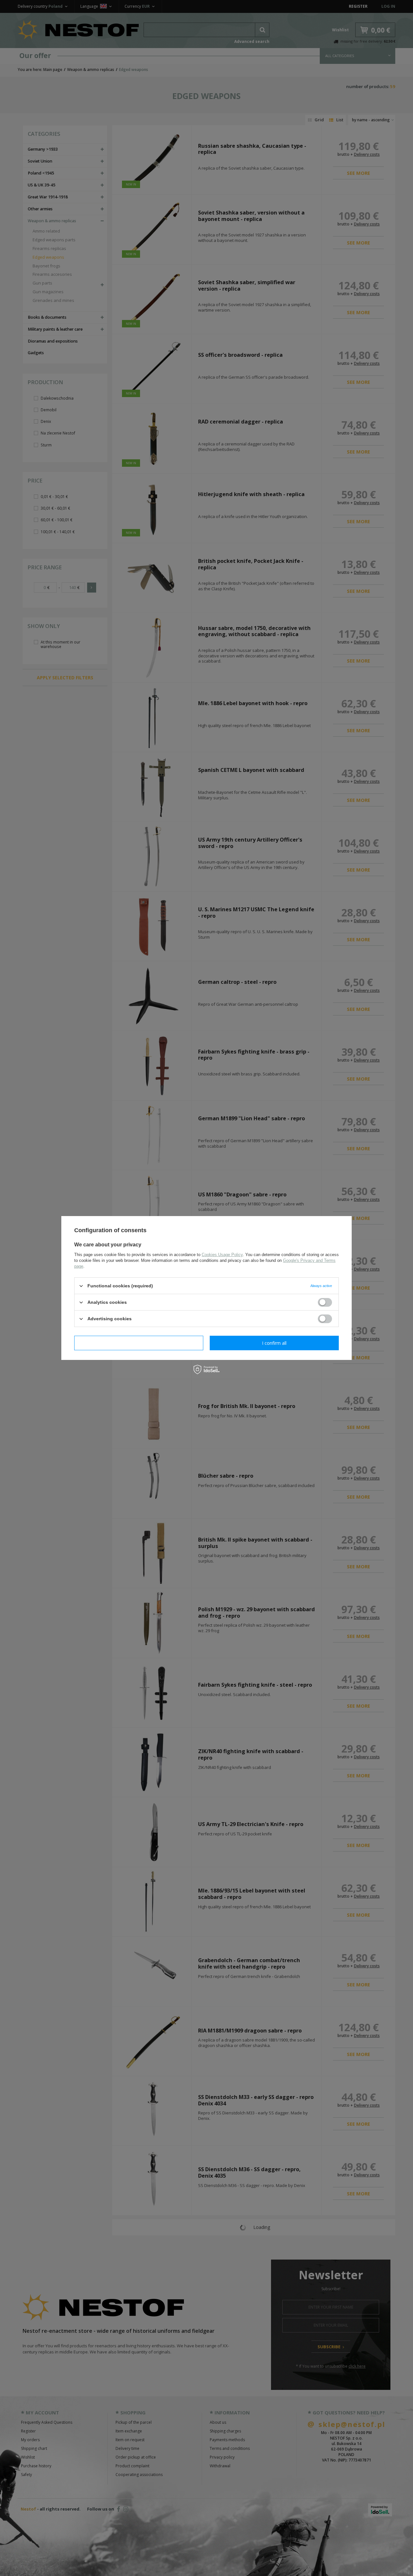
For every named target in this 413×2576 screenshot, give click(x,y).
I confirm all (274, 1343)
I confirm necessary (139, 1343)
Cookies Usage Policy (222, 1255)
